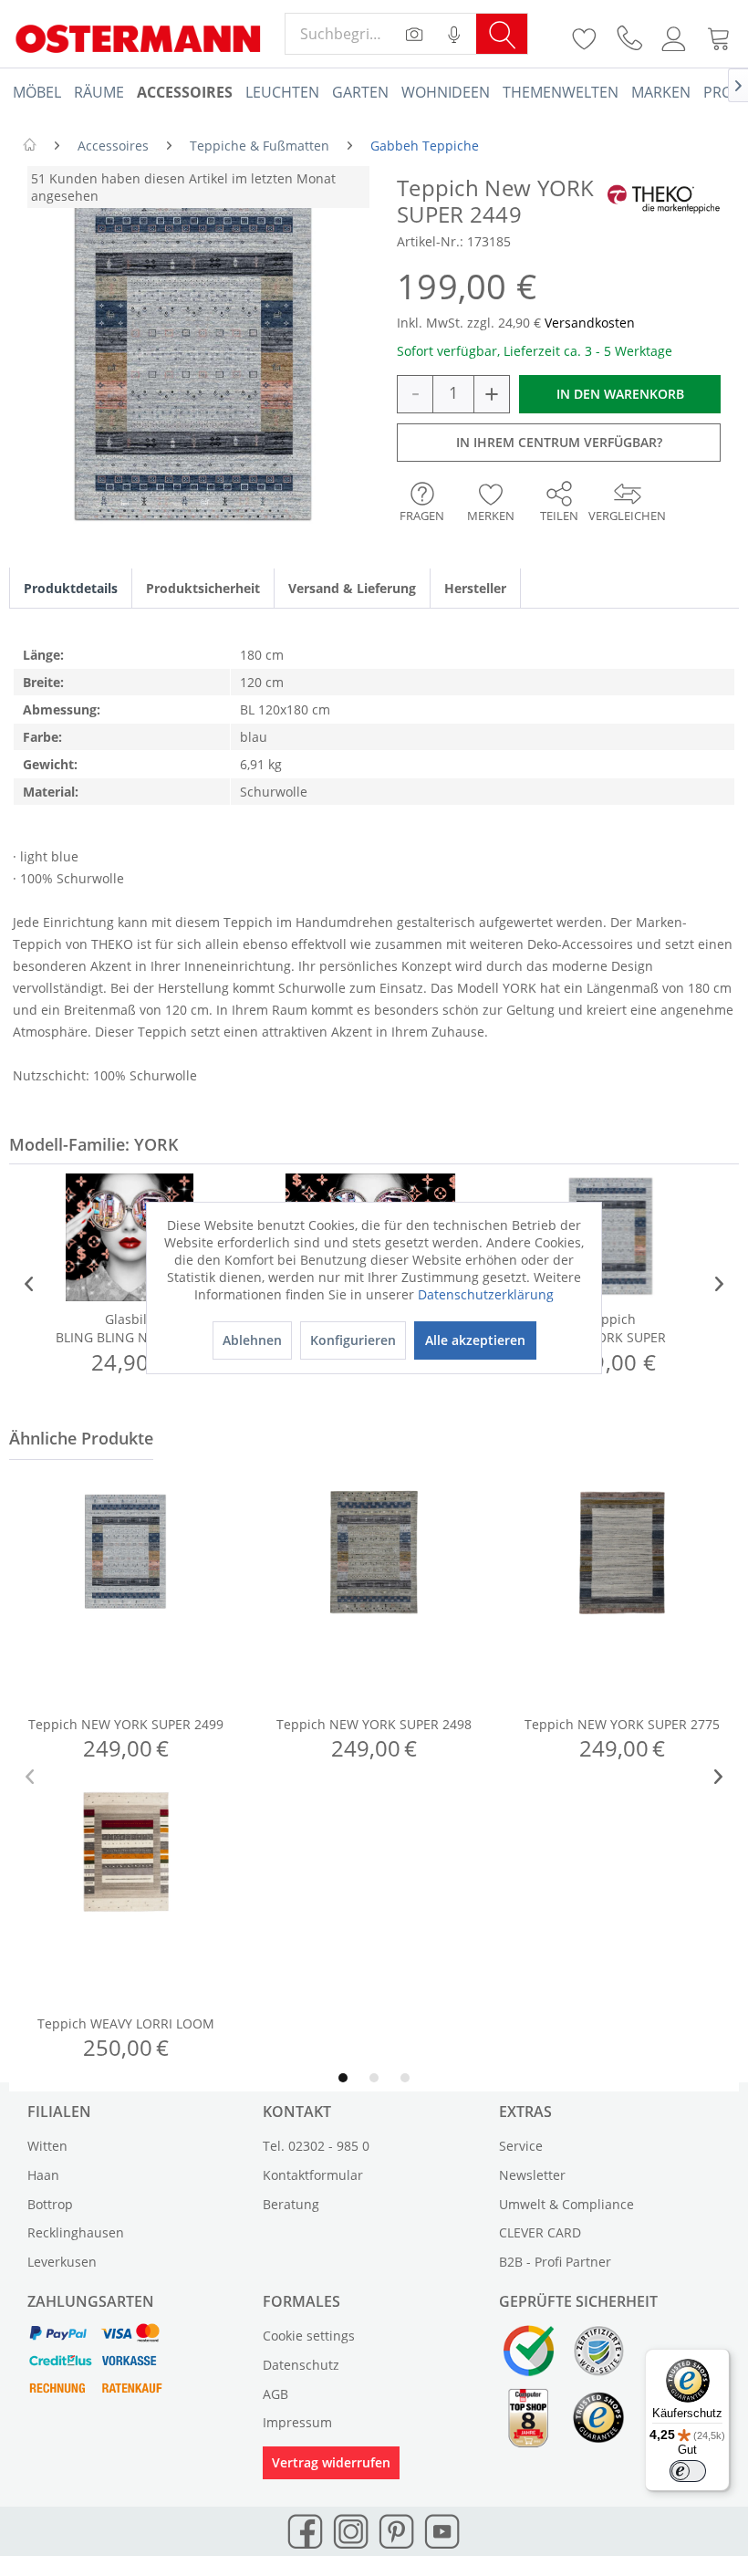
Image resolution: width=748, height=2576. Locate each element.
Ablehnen (252, 1340)
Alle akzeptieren (475, 1340)
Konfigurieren (353, 1340)
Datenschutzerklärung (486, 1294)
